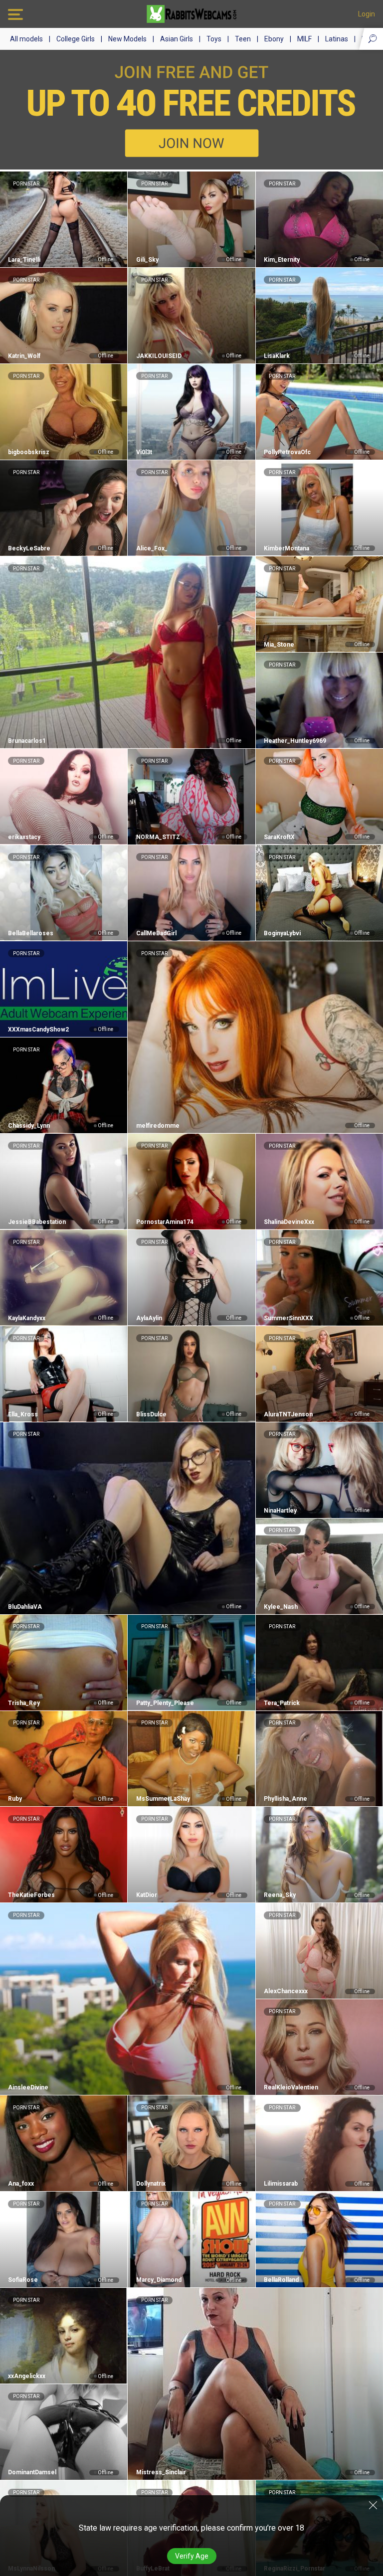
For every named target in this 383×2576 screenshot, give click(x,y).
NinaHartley (280, 1511)
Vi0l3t (144, 452)
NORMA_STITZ (158, 837)
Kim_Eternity (282, 260)
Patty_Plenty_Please (165, 1703)
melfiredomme (158, 1126)
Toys (214, 39)
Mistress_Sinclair (161, 2472)
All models (26, 39)
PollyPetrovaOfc (287, 452)
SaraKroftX (279, 837)
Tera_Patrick (282, 1703)
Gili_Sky (147, 260)
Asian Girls (177, 39)
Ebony (274, 39)
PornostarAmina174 (165, 1222)
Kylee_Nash (281, 1607)
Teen (243, 39)
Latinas (337, 39)
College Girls (76, 39)
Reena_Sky (280, 1895)
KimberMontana (287, 548)
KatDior (146, 1895)
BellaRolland (281, 2280)
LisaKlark (277, 356)
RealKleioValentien (291, 2087)
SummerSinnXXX (288, 1318)
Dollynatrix (151, 2184)
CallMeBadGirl (156, 933)
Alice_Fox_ (152, 548)
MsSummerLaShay (163, 1799)
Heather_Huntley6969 (295, 741)
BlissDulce (151, 1414)
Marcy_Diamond (159, 2280)
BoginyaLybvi (282, 933)
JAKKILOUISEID (159, 356)
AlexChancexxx (286, 1991)
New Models (127, 39)
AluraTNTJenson (288, 1414)
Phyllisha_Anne (286, 1799)
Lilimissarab (281, 2184)
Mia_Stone (279, 645)
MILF (304, 39)
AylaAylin (149, 1318)
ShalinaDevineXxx (289, 1222)
